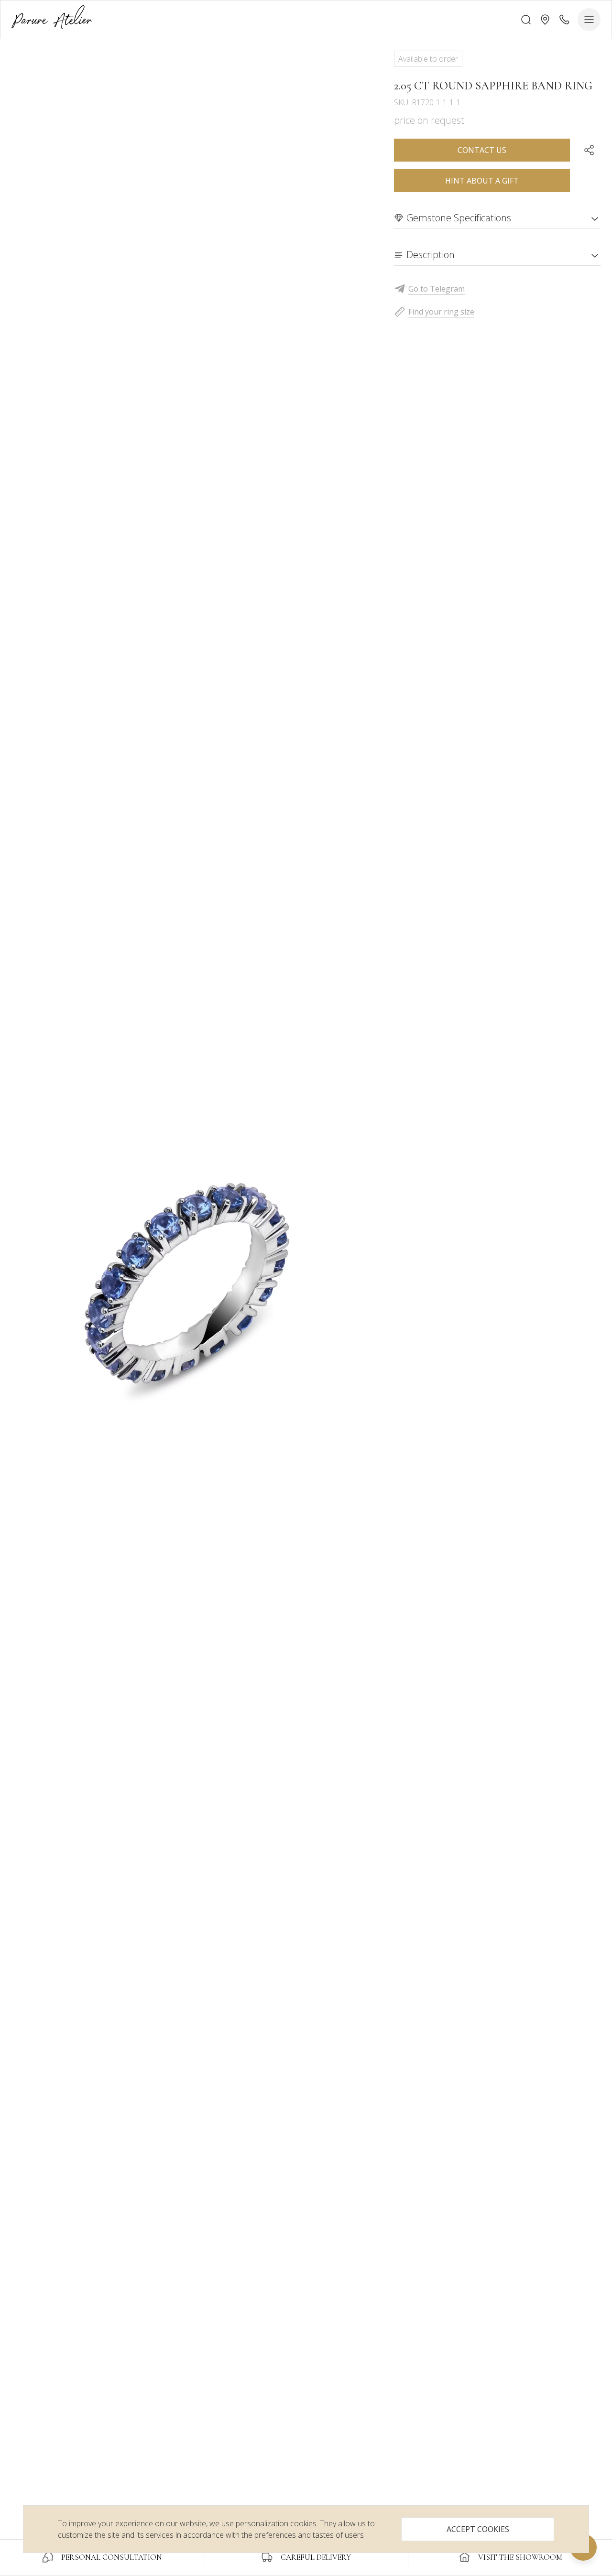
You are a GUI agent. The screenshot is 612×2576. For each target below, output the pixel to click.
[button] (545, 20)
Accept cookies (478, 2529)
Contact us (482, 150)
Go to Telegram (437, 289)
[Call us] (564, 20)
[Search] (526, 20)
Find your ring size (441, 312)
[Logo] (52, 19)
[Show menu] (589, 20)
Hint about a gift (482, 181)
